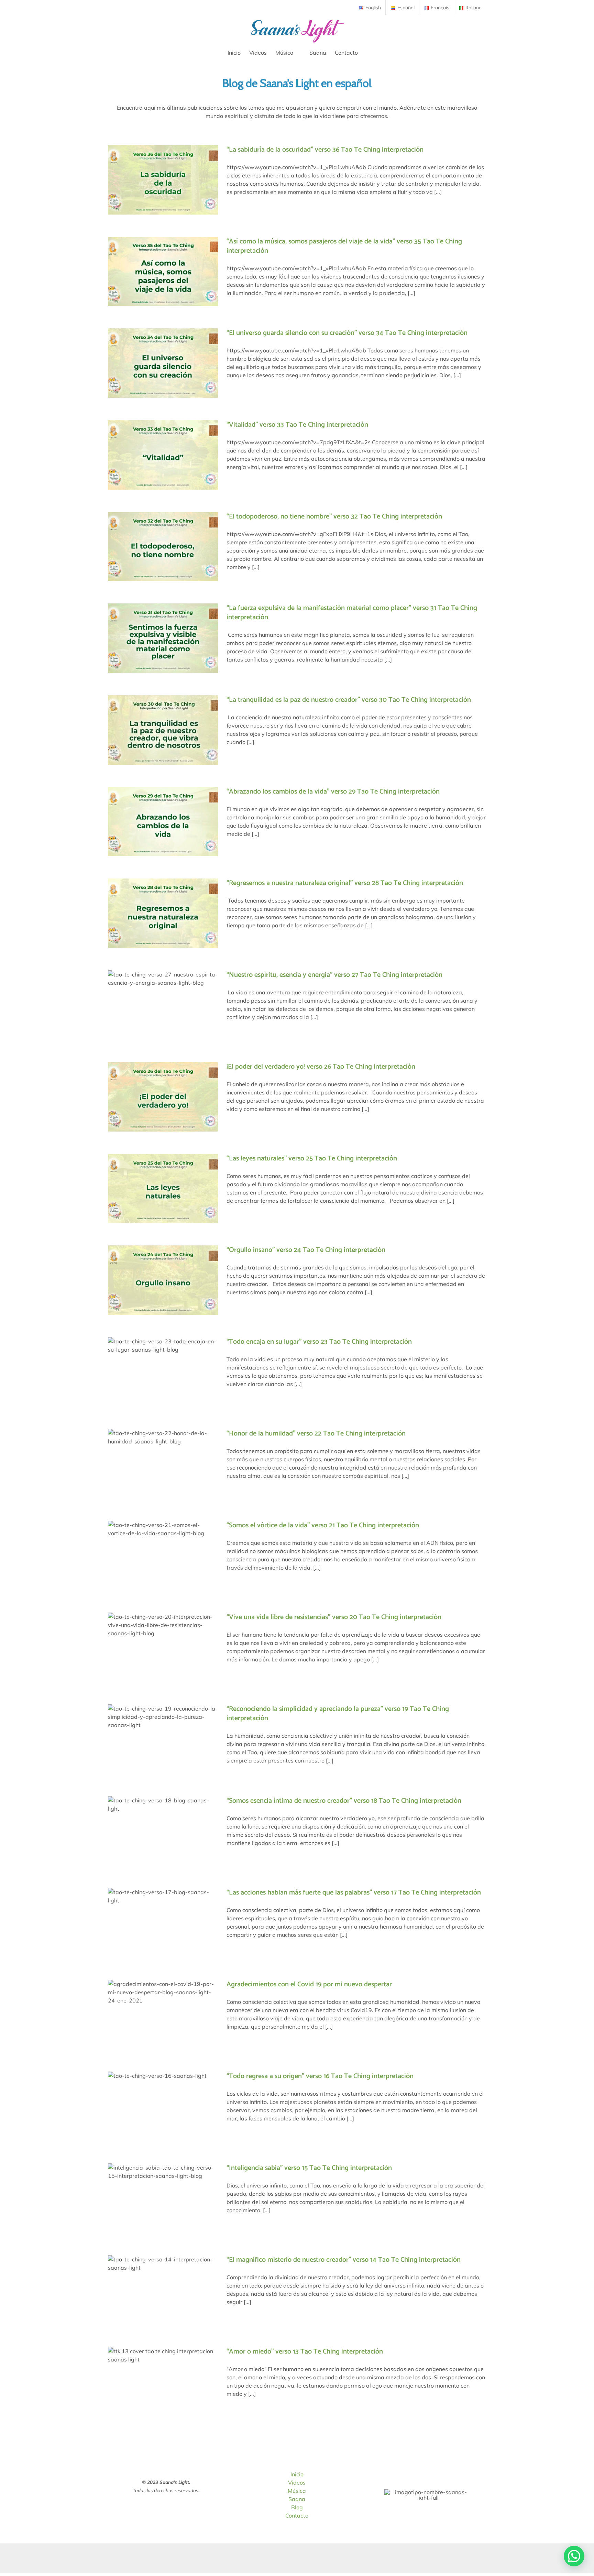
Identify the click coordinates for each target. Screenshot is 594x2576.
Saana (297, 2499)
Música (297, 2491)
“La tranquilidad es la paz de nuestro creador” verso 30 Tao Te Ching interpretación (349, 700)
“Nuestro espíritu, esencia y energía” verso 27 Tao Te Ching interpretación (334, 975)
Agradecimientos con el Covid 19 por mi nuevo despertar (309, 1984)
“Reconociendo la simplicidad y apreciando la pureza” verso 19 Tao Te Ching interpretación (338, 1714)
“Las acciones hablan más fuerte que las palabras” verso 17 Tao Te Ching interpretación (354, 1893)
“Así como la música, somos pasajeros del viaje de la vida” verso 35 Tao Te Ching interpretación (344, 246)
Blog (297, 2507)
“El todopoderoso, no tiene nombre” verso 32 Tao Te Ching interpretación (334, 517)
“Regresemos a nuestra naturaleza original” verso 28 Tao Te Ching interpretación (345, 883)
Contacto (297, 2515)
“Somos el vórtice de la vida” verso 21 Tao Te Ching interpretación (323, 1525)
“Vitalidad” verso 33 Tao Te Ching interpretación (297, 425)
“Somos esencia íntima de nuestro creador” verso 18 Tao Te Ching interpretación (344, 1801)
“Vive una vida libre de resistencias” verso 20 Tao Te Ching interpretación (334, 1617)
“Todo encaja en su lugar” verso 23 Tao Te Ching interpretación (319, 1342)
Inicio (297, 2474)
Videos (297, 2482)
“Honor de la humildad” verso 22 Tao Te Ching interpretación (316, 1434)
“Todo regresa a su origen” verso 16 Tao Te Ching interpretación (320, 2076)
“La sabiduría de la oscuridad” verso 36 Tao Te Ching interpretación (325, 150)
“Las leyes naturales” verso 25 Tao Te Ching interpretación (312, 1159)
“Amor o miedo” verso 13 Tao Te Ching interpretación (305, 2352)
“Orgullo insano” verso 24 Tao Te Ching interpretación (306, 1250)
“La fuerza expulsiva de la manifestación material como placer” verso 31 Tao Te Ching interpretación (352, 613)
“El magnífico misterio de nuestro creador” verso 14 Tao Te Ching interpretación (344, 2260)
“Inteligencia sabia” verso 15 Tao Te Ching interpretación (309, 2168)
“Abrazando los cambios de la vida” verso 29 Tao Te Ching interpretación (333, 792)
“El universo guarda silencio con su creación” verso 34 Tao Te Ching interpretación (347, 333)
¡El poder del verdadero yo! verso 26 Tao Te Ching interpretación (321, 1067)
